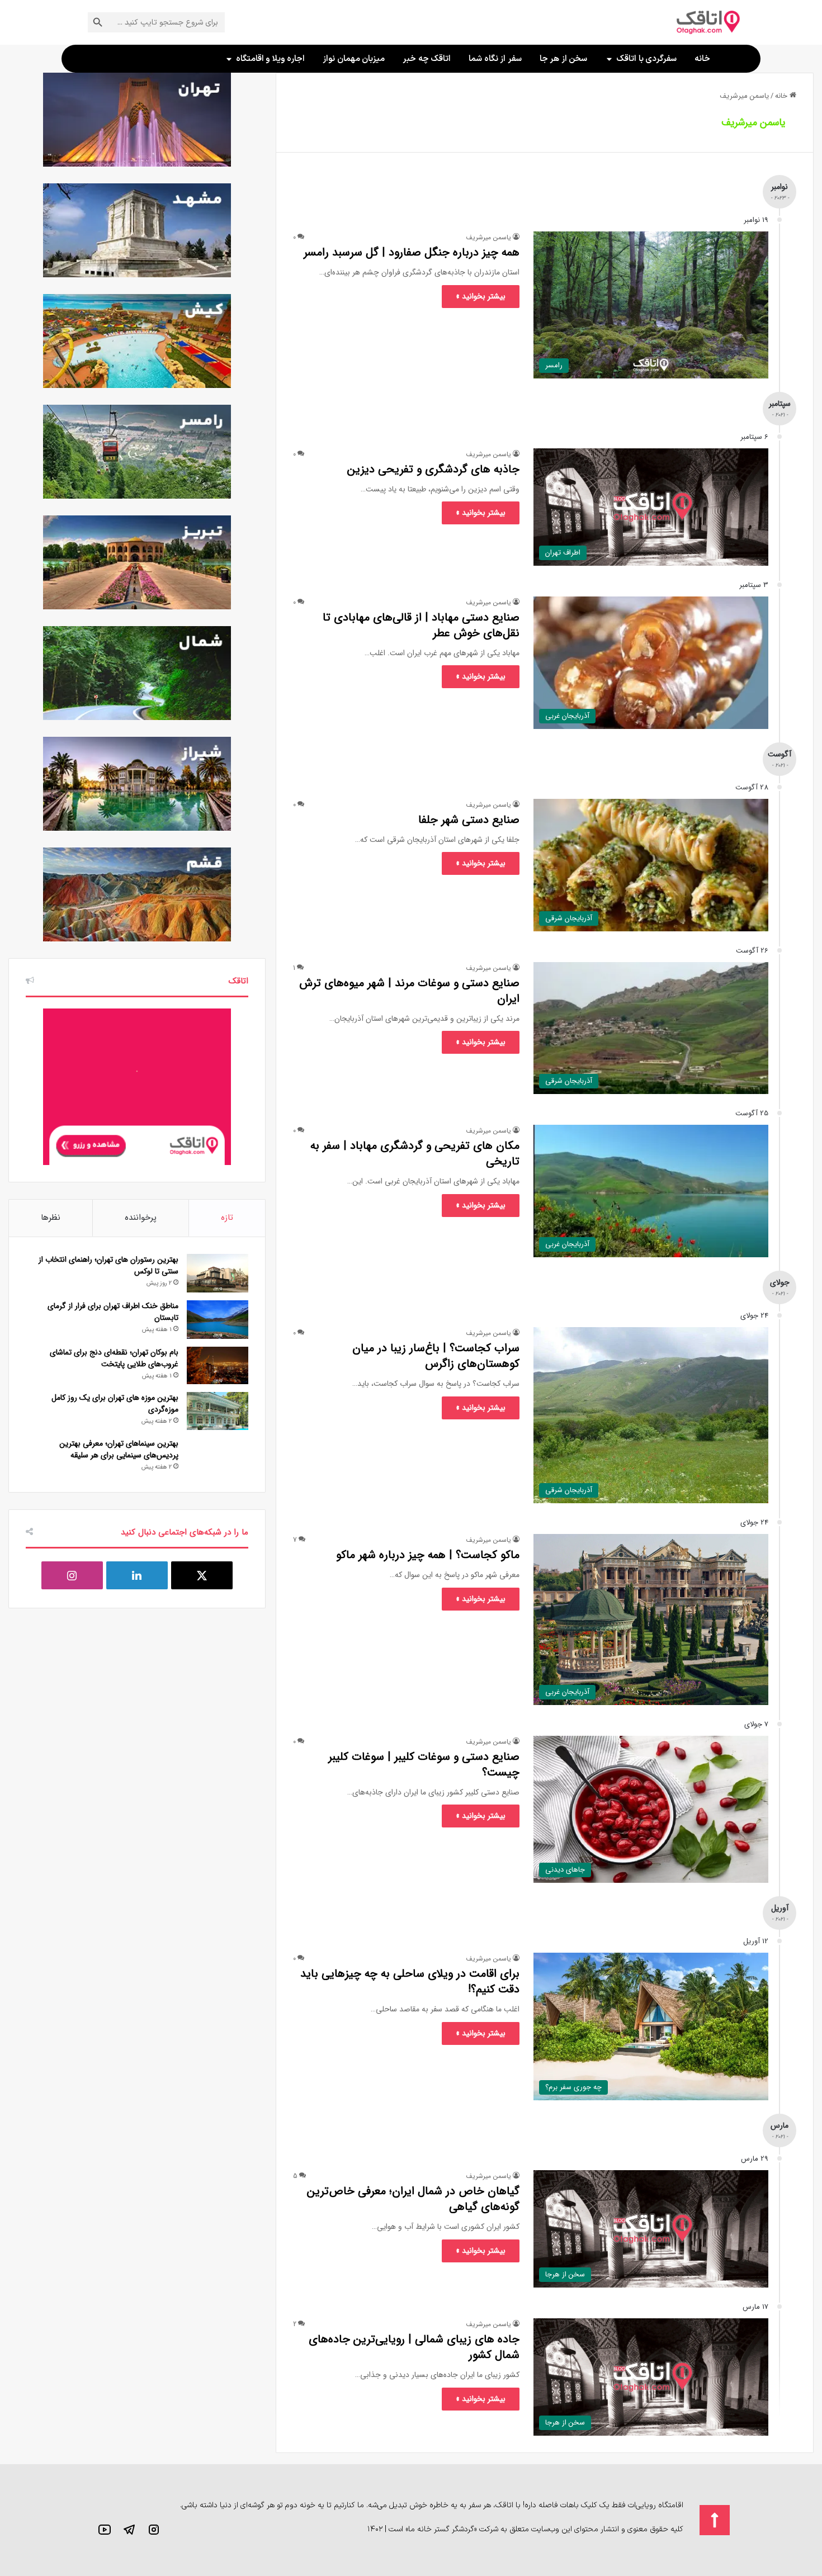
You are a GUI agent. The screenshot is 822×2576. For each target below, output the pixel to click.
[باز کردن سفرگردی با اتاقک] (609, 59)
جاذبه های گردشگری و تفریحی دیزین (433, 469)
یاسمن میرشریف (753, 122)
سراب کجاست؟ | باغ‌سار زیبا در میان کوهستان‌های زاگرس (436, 1356)
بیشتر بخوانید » (481, 296)
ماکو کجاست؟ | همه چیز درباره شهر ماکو (428, 1555)
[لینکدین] (137, 1575)
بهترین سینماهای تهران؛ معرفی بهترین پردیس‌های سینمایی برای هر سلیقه (119, 1449)
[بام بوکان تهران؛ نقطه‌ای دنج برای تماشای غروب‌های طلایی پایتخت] (218, 1366)
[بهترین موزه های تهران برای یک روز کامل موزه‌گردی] (218, 1411)
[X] (202, 1575)
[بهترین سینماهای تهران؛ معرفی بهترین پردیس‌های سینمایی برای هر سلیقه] (218, 1457)
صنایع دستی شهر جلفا (469, 820)
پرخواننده (141, 1218)
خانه (782, 96)
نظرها (51, 1218)
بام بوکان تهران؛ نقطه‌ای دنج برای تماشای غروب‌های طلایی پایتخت (114, 1358)
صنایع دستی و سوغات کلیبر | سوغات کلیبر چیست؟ (424, 1765)
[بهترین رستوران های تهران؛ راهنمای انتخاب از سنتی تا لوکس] (218, 1273)
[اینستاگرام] (72, 1575)
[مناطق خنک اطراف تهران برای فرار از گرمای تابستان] (218, 1320)
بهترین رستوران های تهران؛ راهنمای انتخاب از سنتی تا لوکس (108, 1265)
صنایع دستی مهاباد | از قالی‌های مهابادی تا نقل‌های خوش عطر (421, 625)
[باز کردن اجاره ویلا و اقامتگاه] (229, 59)
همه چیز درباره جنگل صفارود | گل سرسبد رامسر (412, 252)
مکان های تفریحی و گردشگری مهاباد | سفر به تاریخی (415, 1154)
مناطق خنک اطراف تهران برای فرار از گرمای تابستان (113, 1312)
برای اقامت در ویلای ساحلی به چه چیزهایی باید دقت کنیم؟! (410, 1981)
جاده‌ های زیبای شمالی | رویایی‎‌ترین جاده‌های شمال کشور (414, 2347)
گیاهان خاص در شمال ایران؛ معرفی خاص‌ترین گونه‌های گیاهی (413, 2199)
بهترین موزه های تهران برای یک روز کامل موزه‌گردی (115, 1403)
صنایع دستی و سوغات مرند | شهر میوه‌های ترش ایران (409, 991)
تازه (227, 1218)
